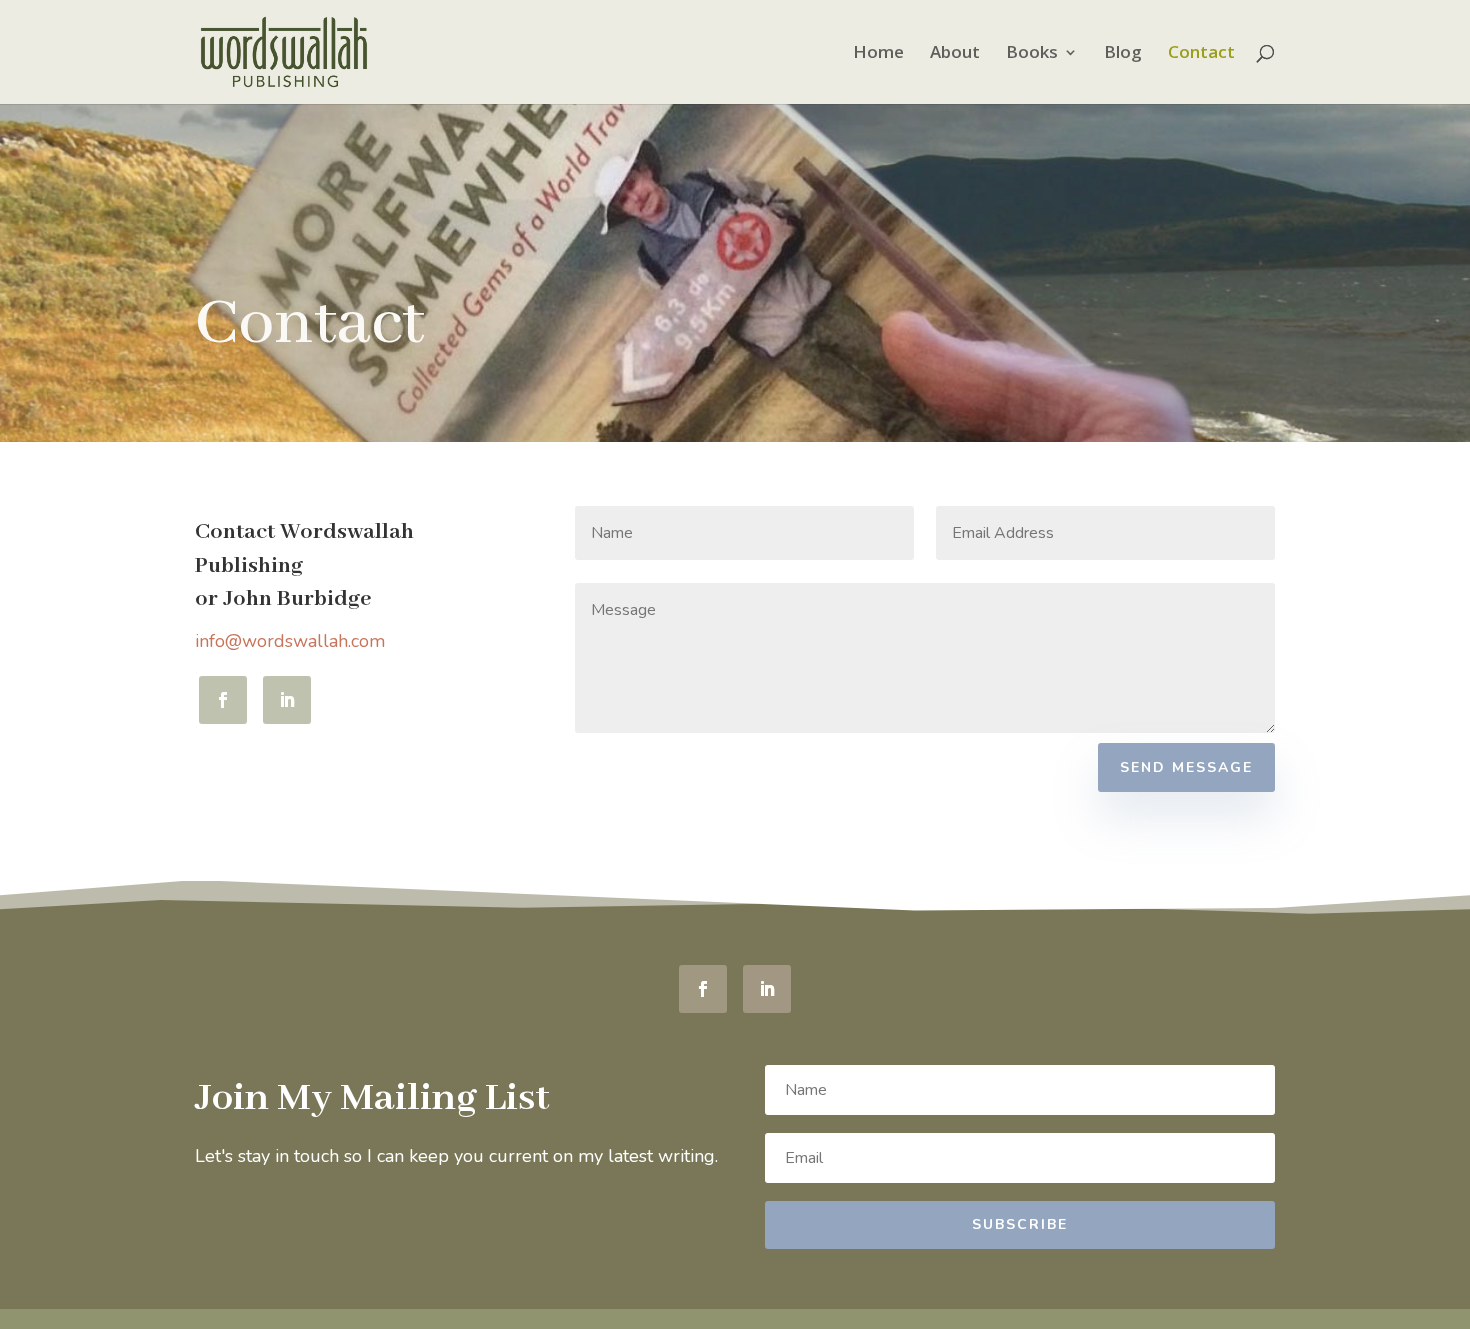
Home (878, 54)
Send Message (1186, 767)
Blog (1123, 54)
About (955, 54)
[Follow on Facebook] (223, 700)
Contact (1201, 54)
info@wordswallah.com (290, 641)
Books (1032, 54)
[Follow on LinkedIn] (287, 700)
